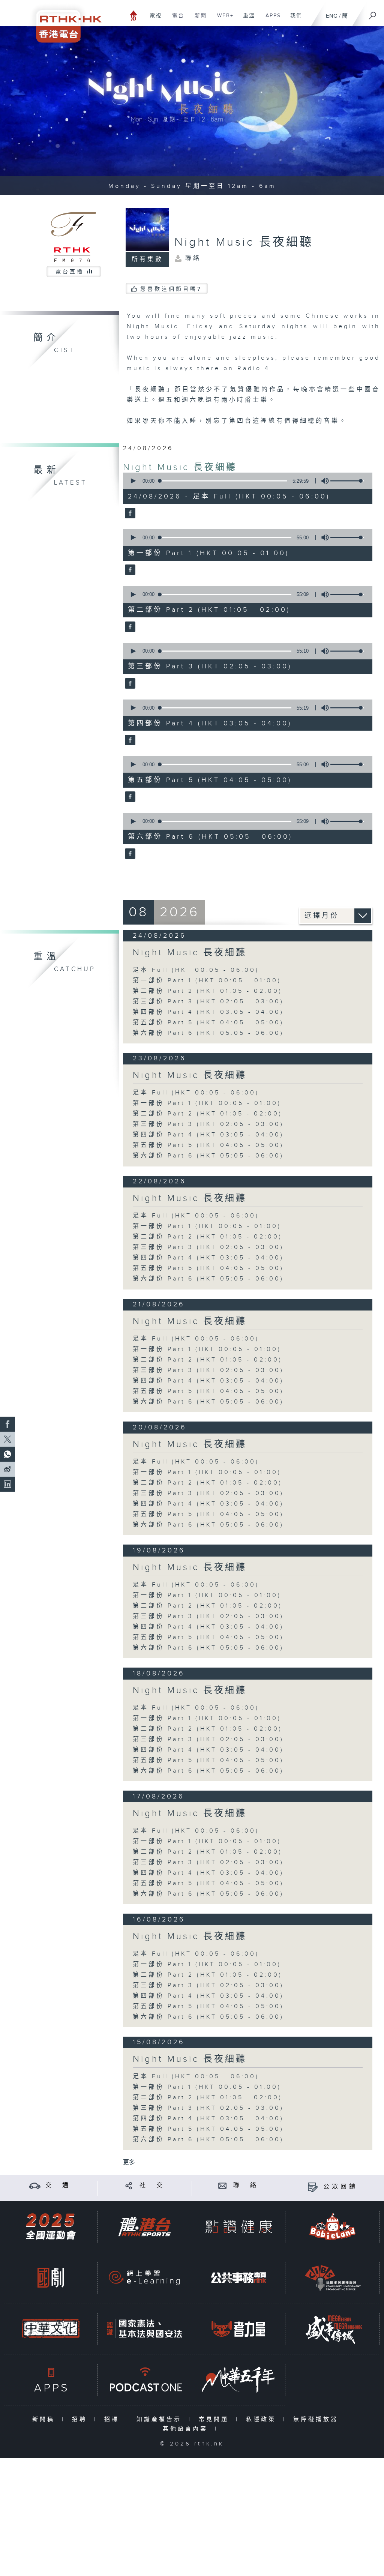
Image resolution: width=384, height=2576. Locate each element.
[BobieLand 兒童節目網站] (333, 2227)
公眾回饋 (340, 2187)
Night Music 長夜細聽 (180, 467)
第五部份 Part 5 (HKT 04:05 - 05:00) (208, 1023)
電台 (175, 20)
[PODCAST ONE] (144, 2380)
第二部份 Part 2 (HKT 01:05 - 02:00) (208, 991)
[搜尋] (373, 13)
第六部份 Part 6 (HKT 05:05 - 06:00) (208, 1033)
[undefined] (134, 15)
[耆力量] (238, 2329)
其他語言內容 (187, 2429)
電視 (153, 20)
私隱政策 (263, 2419)
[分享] (129, 2185)
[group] (323, 481)
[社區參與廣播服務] (333, 2278)
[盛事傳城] (333, 2329)
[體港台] (144, 2227)
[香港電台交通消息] (35, 2185)
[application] (245, 481)
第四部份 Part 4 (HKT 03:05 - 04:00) (208, 1012)
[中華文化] (51, 2329)
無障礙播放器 (317, 2419)
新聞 (198, 20)
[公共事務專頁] (238, 2278)
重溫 (246, 20)
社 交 (152, 2185)
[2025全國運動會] (51, 2227)
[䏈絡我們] (223, 2185)
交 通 (58, 2185)
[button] (133, 481)
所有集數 (147, 259)
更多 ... (132, 2162)
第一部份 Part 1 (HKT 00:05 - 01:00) (207, 981)
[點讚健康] (238, 2227)
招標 (113, 2419)
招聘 (81, 2419)
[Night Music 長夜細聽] (129, 513)
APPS (270, 20)
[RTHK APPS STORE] (51, 2380)
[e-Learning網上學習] (144, 2278)
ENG (332, 16)
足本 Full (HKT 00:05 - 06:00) (196, 970)
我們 (293, 20)
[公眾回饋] (313, 2187)
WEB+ (223, 20)
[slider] (347, 481)
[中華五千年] (238, 2380)
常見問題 (215, 2419)
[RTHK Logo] (64, 21)
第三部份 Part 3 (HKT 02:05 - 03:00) (208, 1002)
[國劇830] (51, 2278)
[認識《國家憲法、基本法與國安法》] (144, 2329)
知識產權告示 (161, 2419)
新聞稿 (45, 2419)
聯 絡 (246, 2185)
